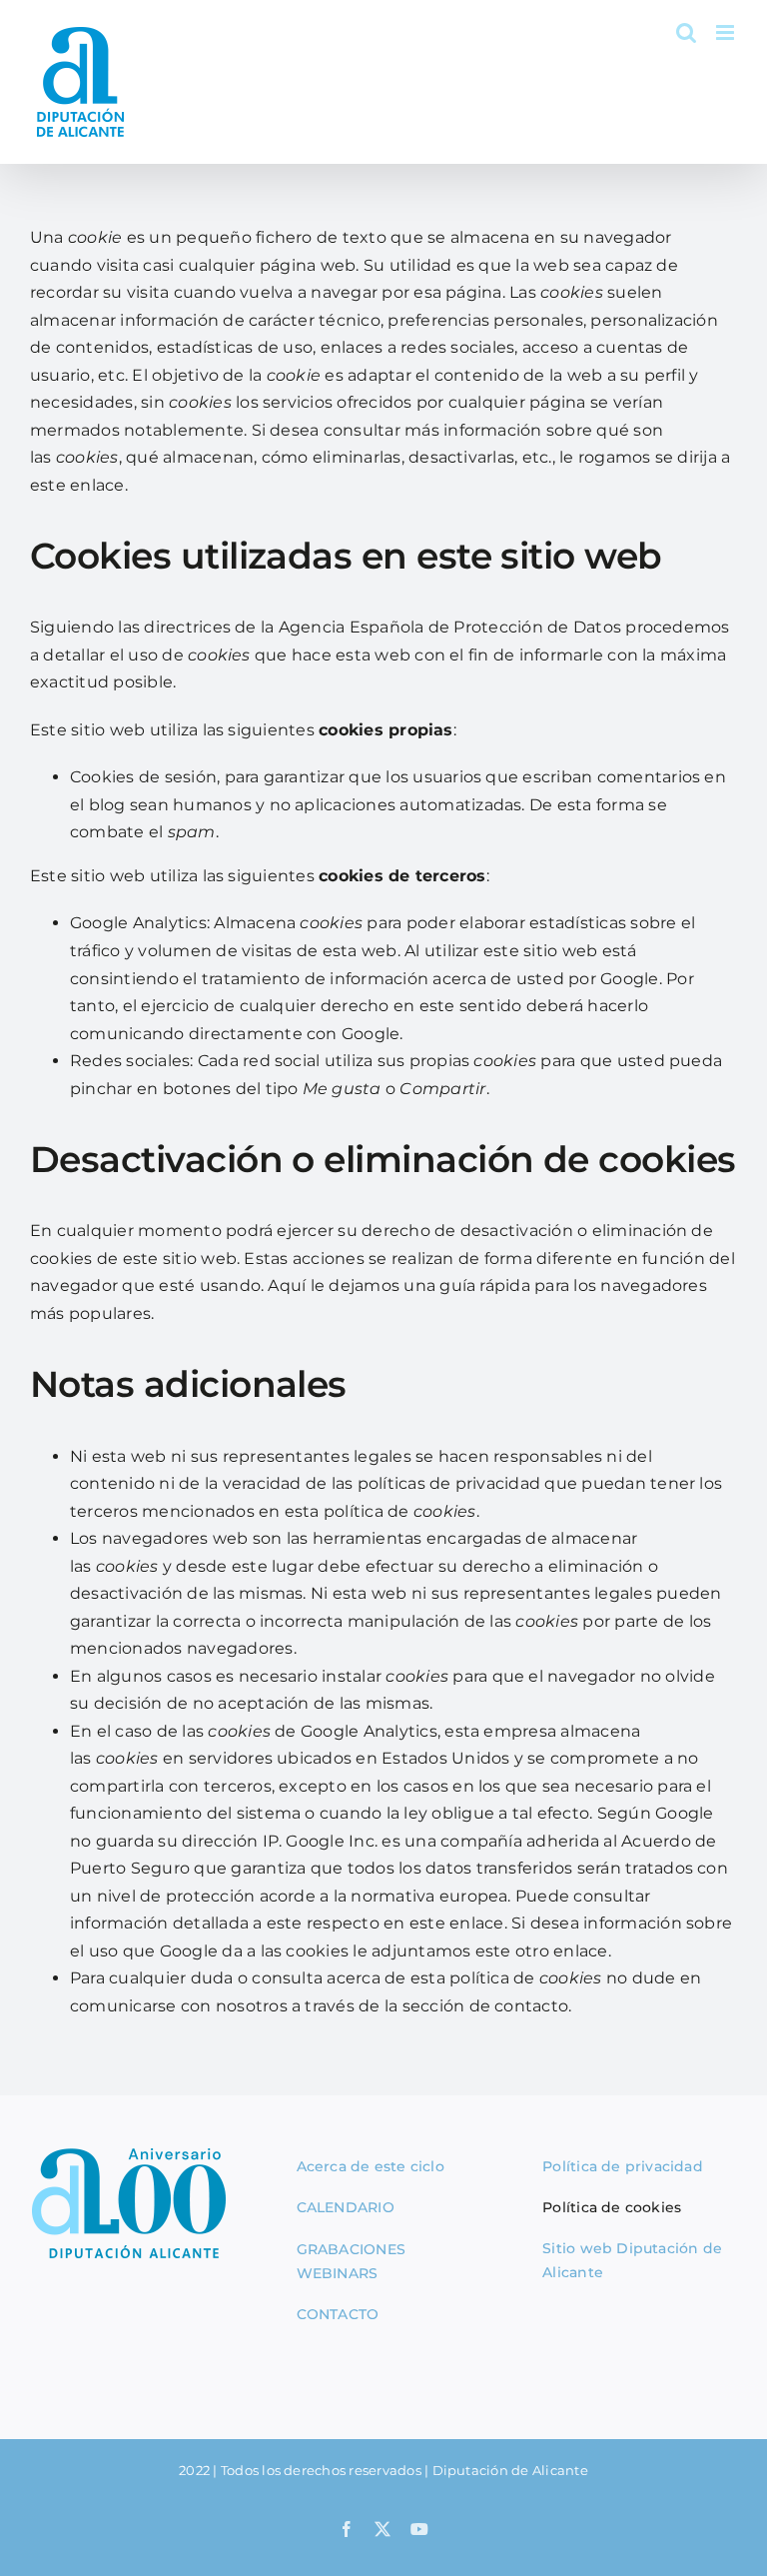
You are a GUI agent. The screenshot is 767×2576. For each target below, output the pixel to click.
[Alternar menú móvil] (727, 32)
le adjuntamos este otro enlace (480, 1951)
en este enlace (443, 1923)
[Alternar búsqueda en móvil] (686, 32)
